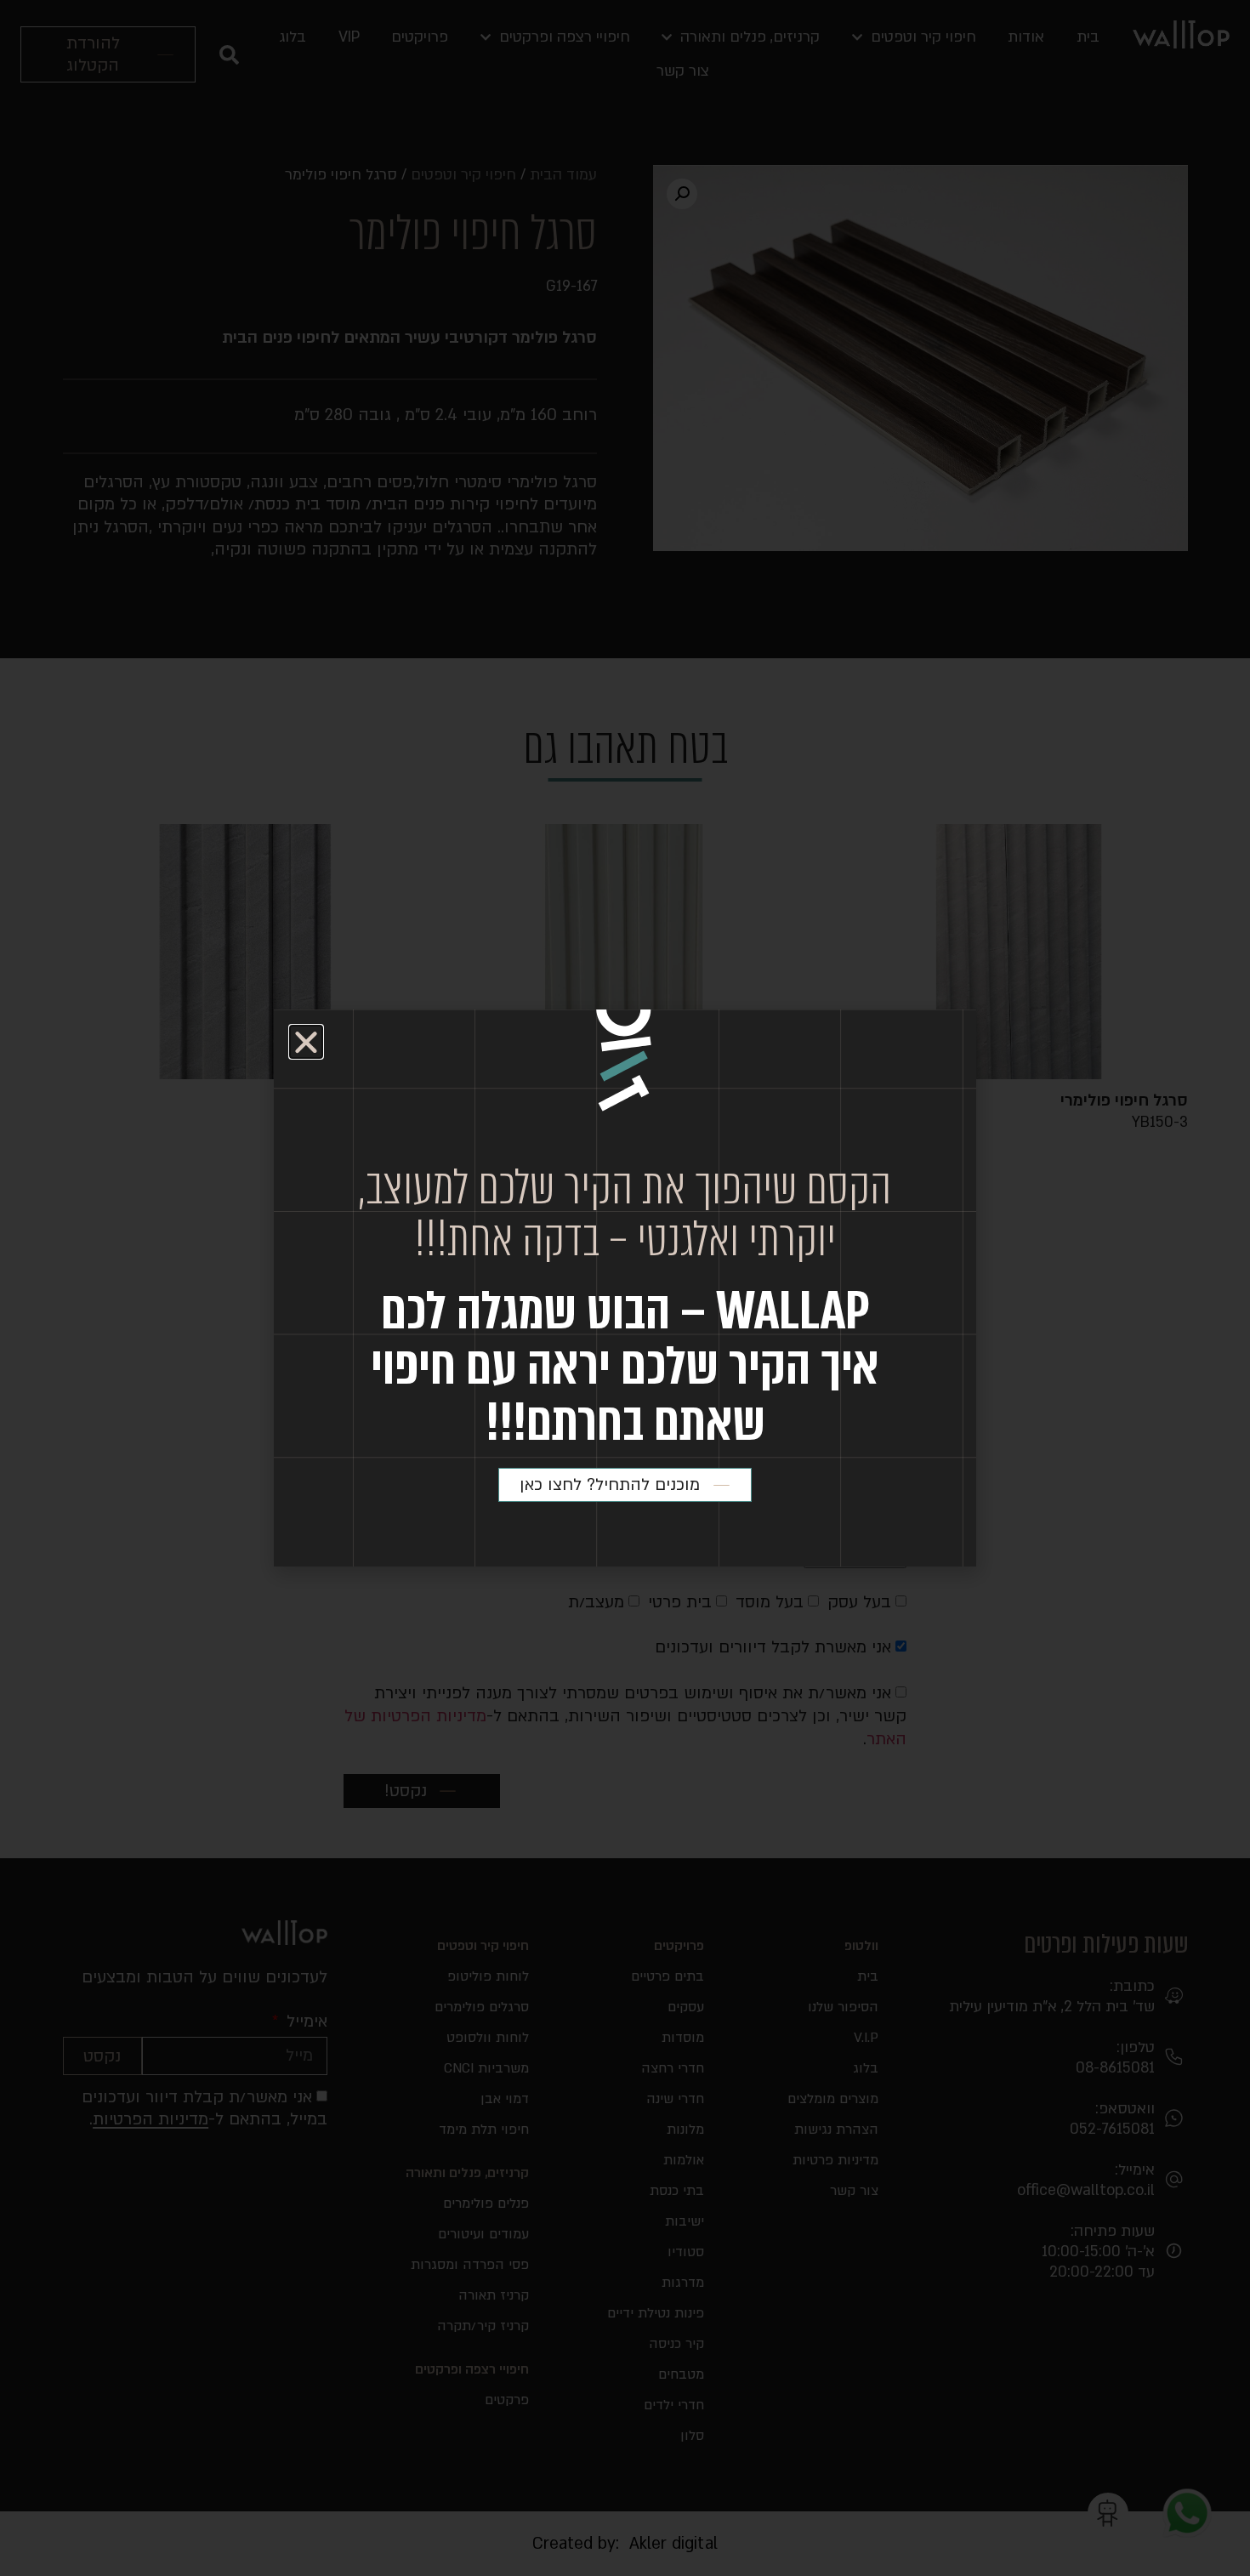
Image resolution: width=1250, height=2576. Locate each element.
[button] (306, 1042)
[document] (625, 1288)
